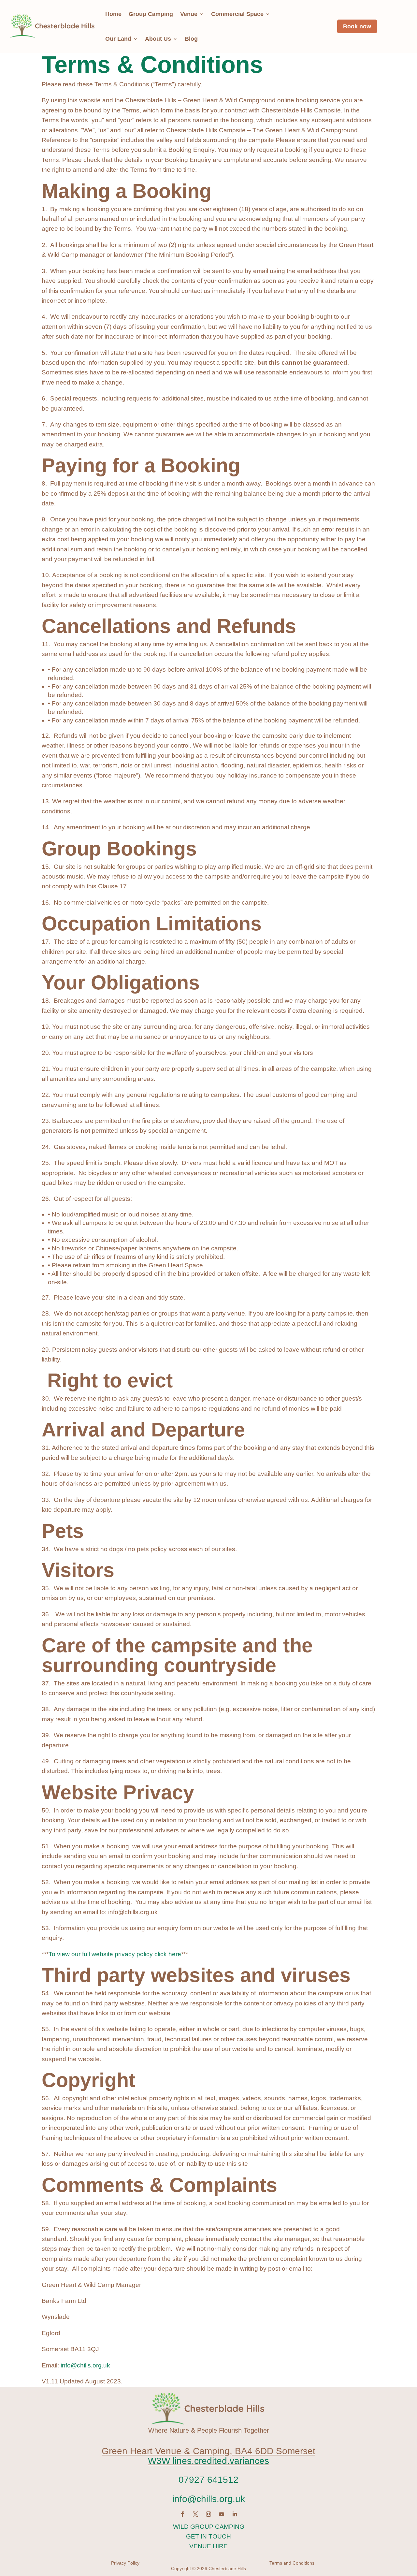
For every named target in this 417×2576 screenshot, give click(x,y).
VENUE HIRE (208, 2546)
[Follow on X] (195, 2514)
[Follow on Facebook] (182, 2514)
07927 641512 (208, 2480)
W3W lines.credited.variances (208, 2461)
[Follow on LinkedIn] (235, 2514)
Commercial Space (237, 14)
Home (113, 14)
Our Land (118, 39)
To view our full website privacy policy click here (115, 1954)
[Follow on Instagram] (208, 2514)
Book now (357, 26)
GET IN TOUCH (208, 2536)
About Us (158, 39)
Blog (191, 39)
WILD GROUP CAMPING (209, 2527)
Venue (189, 14)
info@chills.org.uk (85, 2365)
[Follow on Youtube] (222, 2514)
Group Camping (151, 14)
